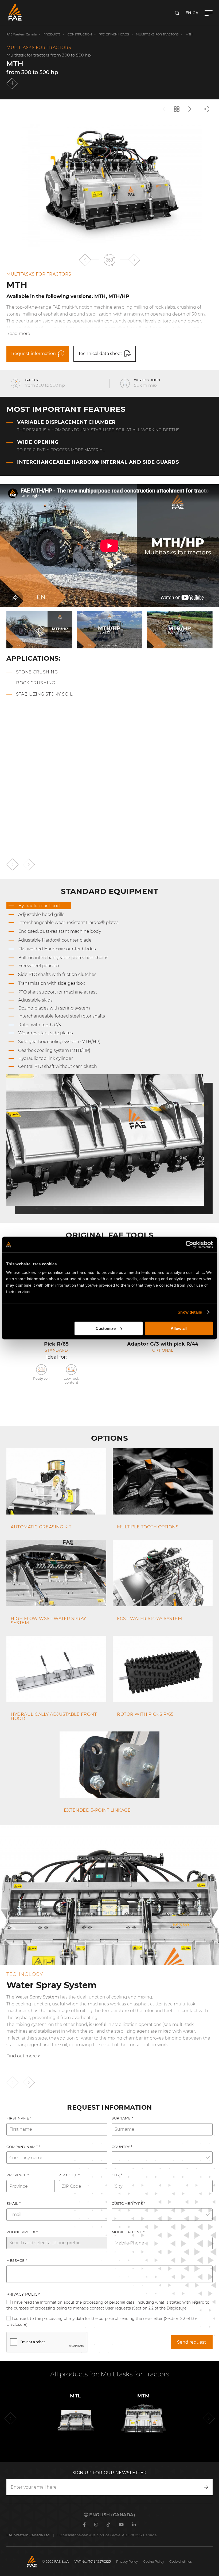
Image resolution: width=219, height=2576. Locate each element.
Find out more (22, 2056)
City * (117, 2175)
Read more (18, 334)
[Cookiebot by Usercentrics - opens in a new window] (189, 1245)
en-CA (192, 13)
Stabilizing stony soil (44, 694)
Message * (17, 2260)
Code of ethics (181, 2561)
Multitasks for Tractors (157, 35)
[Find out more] (13, 83)
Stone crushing (37, 672)
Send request (192, 2342)
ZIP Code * (69, 2175)
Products (52, 35)
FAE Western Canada (21, 35)
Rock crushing (36, 683)
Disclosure (16, 2324)
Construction (80, 35)
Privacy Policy (23, 2294)
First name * (19, 2118)
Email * (14, 2203)
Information (51, 2302)
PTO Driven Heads (114, 35)
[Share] (206, 109)
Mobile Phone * (128, 2232)
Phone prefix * (22, 2232)
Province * (18, 2175)
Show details (190, 1312)
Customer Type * (129, 2203)
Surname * (122, 2118)
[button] (85, 260)
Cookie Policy (154, 2561)
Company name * (23, 2147)
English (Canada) (112, 2515)
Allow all (179, 1328)
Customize (106, 1328)
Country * (122, 2147)
